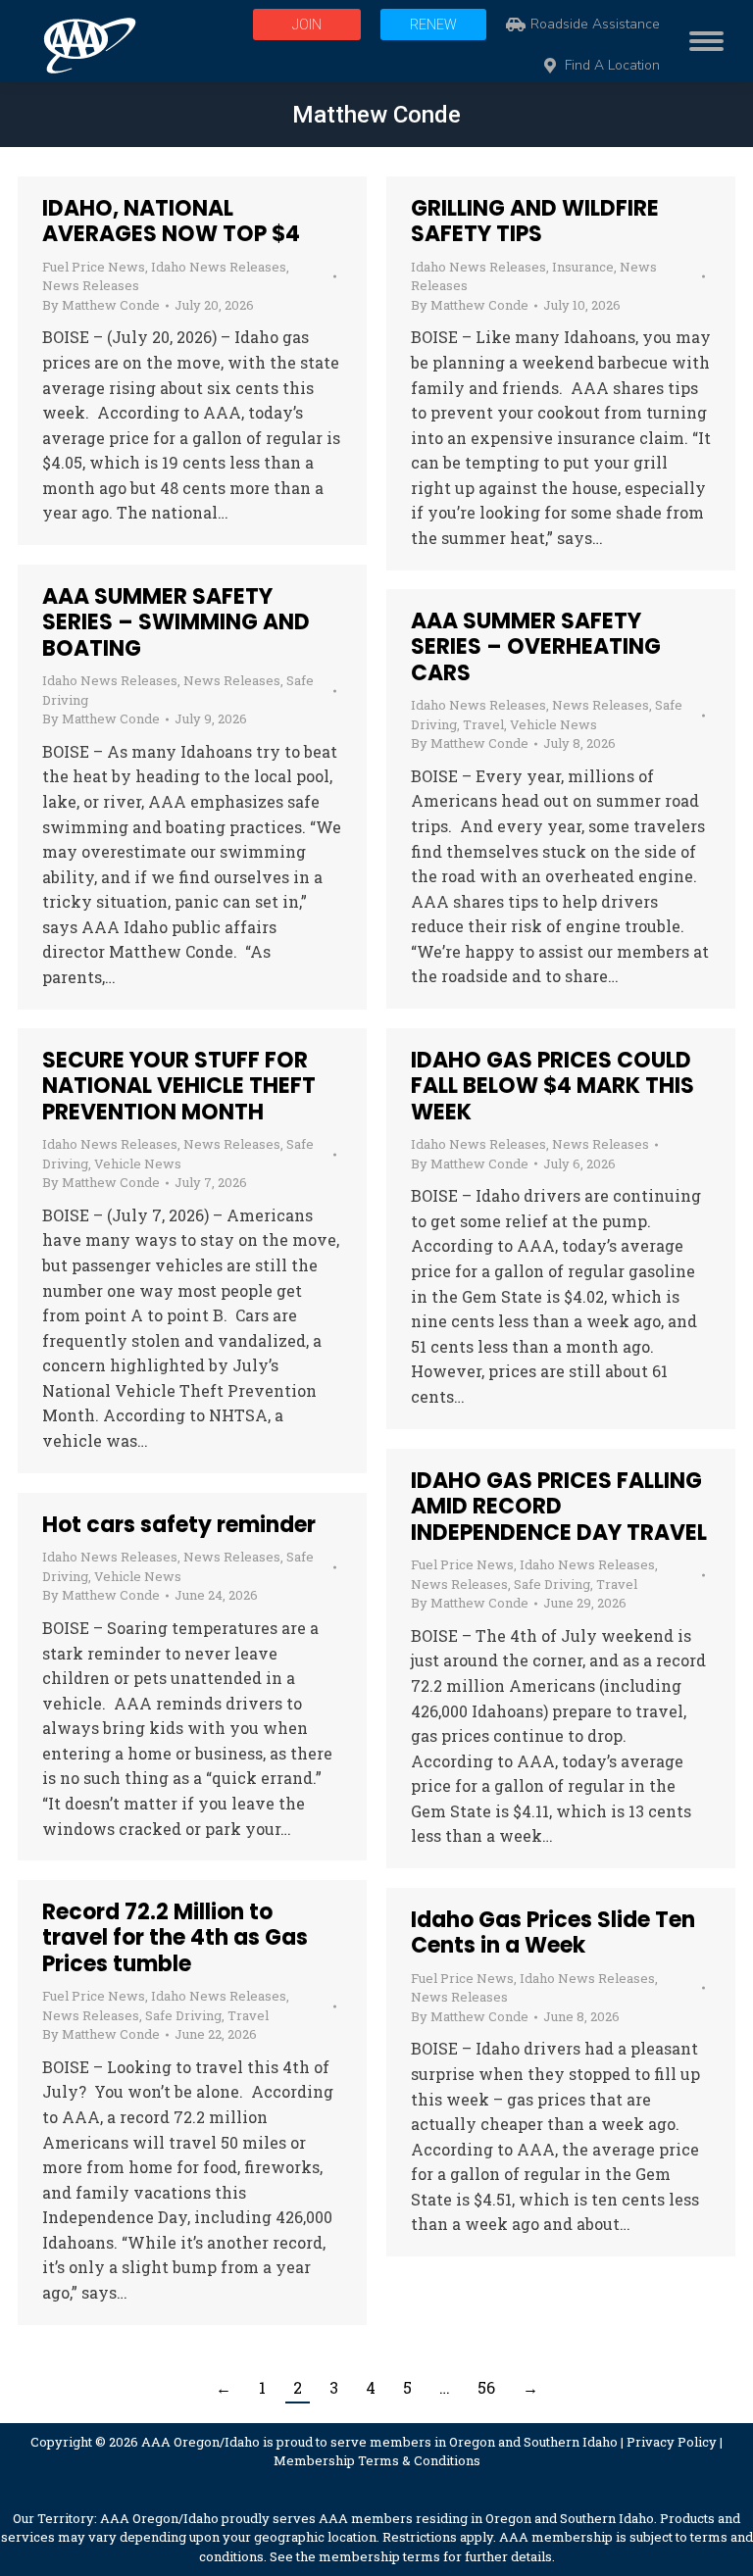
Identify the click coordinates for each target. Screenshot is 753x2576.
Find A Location (612, 66)
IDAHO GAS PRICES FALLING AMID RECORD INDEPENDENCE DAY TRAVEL (559, 1507)
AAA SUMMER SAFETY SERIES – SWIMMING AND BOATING (176, 622)
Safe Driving (552, 1584)
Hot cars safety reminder (179, 1525)
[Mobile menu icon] (702, 41)
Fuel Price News (94, 267)
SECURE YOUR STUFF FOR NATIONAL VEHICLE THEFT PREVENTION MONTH (179, 1086)
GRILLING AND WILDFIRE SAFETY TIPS (535, 221)
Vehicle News (553, 724)
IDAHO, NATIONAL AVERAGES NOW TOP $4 (171, 221)
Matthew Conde (376, 115)
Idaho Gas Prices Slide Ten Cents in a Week (553, 1932)
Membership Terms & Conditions (377, 2460)
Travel (483, 724)
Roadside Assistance (595, 25)
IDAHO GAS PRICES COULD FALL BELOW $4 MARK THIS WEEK (552, 1086)
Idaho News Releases (219, 267)
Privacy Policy (672, 2442)
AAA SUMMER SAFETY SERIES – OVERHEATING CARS (536, 647)
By (101, 305)
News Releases (91, 285)
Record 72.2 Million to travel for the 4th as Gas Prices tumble (175, 1938)
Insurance (583, 267)
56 (486, 2387)
